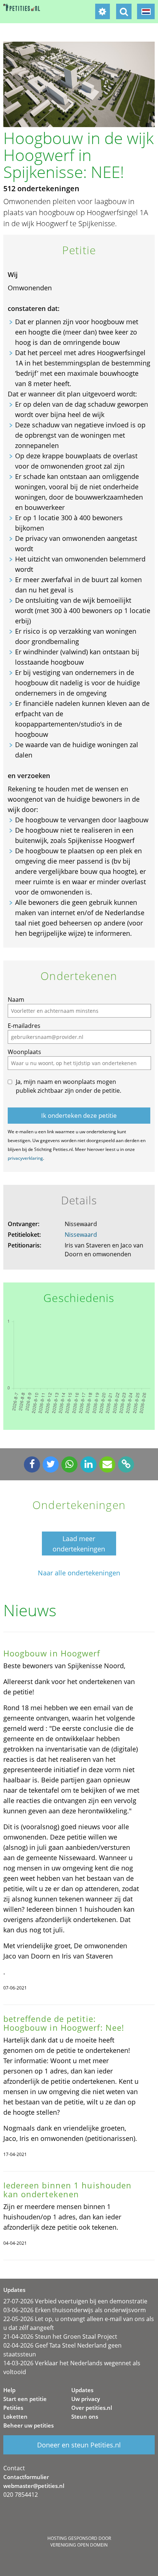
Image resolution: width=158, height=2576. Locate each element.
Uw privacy (86, 2399)
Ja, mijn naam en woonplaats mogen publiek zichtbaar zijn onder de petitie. (69, 1086)
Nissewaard (81, 1235)
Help (9, 2390)
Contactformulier (26, 2477)
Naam (16, 1000)
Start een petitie (25, 2399)
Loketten (15, 2416)
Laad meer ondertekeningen (79, 1544)
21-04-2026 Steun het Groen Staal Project (60, 2337)
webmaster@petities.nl (34, 2486)
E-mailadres (24, 1026)
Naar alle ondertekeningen (79, 1573)
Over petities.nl (92, 2408)
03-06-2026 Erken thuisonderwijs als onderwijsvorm (75, 2310)
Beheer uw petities (28, 2425)
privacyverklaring (25, 1158)
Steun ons (85, 2416)
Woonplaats (24, 1052)
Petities (13, 2408)
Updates (82, 2390)
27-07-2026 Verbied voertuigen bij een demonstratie (75, 2301)
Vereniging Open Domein (79, 2545)
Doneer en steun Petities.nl (79, 2445)
